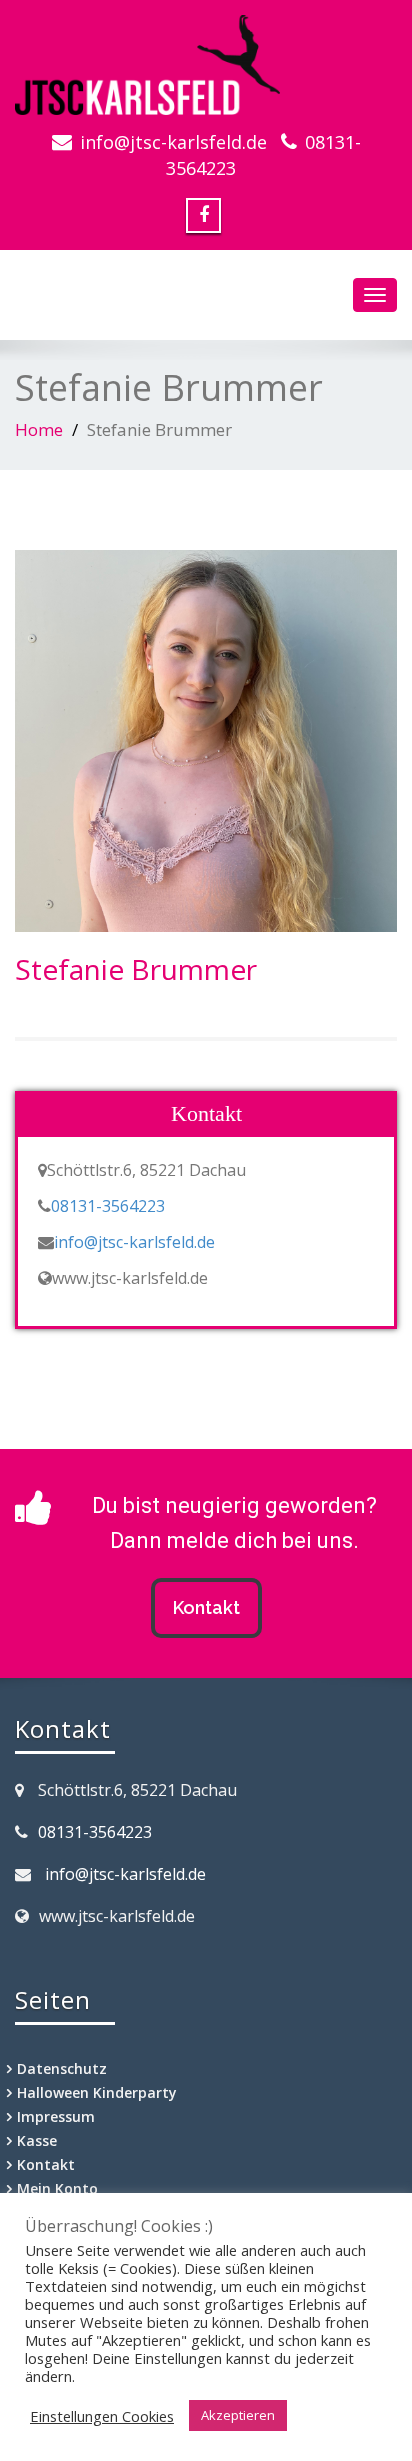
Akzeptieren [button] (238, 2415)
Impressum (56, 2116)
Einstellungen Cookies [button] (102, 2416)
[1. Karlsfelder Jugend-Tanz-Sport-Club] (206, 65)
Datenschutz (62, 2068)
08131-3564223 (108, 1206)
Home (39, 429)
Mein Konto (57, 2188)
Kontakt (206, 1607)
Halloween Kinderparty (97, 2092)
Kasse (37, 2140)
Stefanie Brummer (136, 969)
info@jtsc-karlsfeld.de (173, 142)
